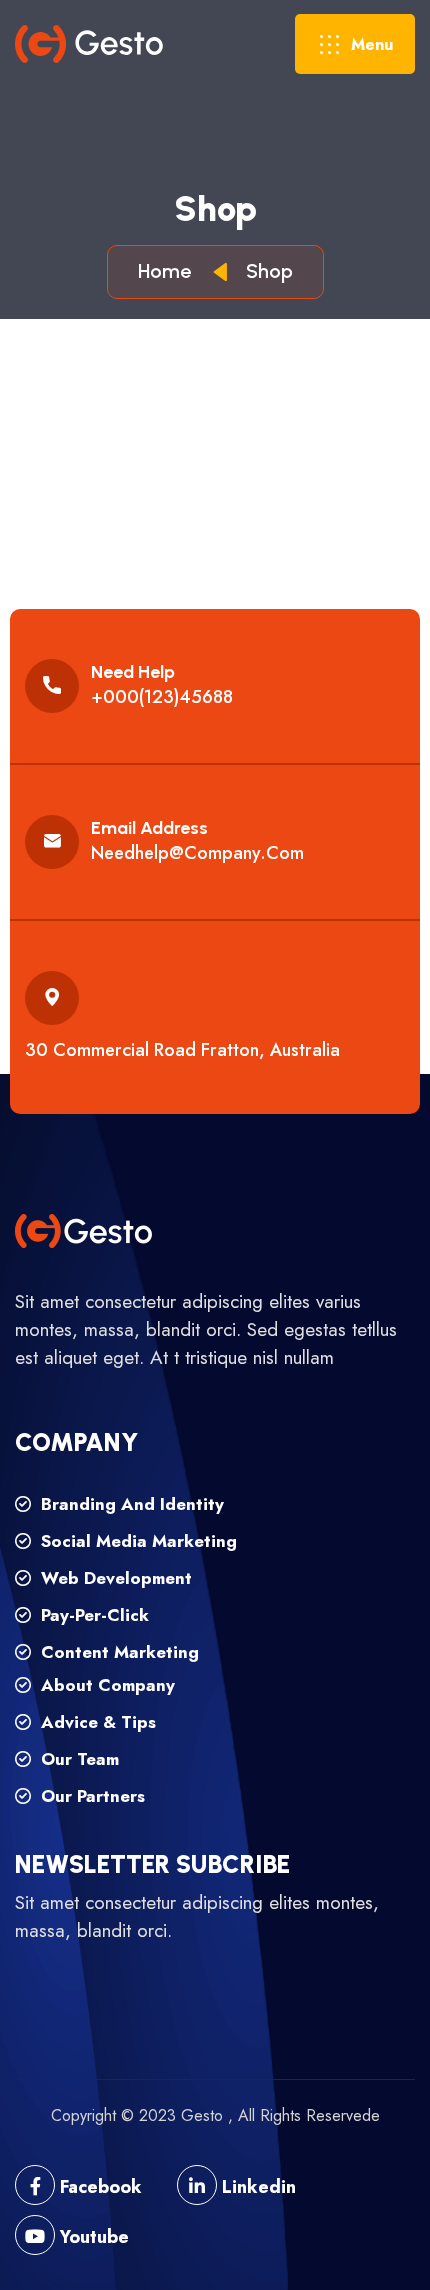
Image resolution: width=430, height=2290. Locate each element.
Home (169, 271)
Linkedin (256, 2187)
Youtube (92, 2237)
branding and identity (130, 1504)
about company (105, 1685)
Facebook (98, 2187)
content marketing (117, 1652)
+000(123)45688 (162, 697)
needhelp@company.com (197, 853)
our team (77, 1759)
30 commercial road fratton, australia (182, 1050)
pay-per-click (92, 1615)
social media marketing (136, 1541)
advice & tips (96, 1722)
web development (114, 1578)
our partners (90, 1796)
